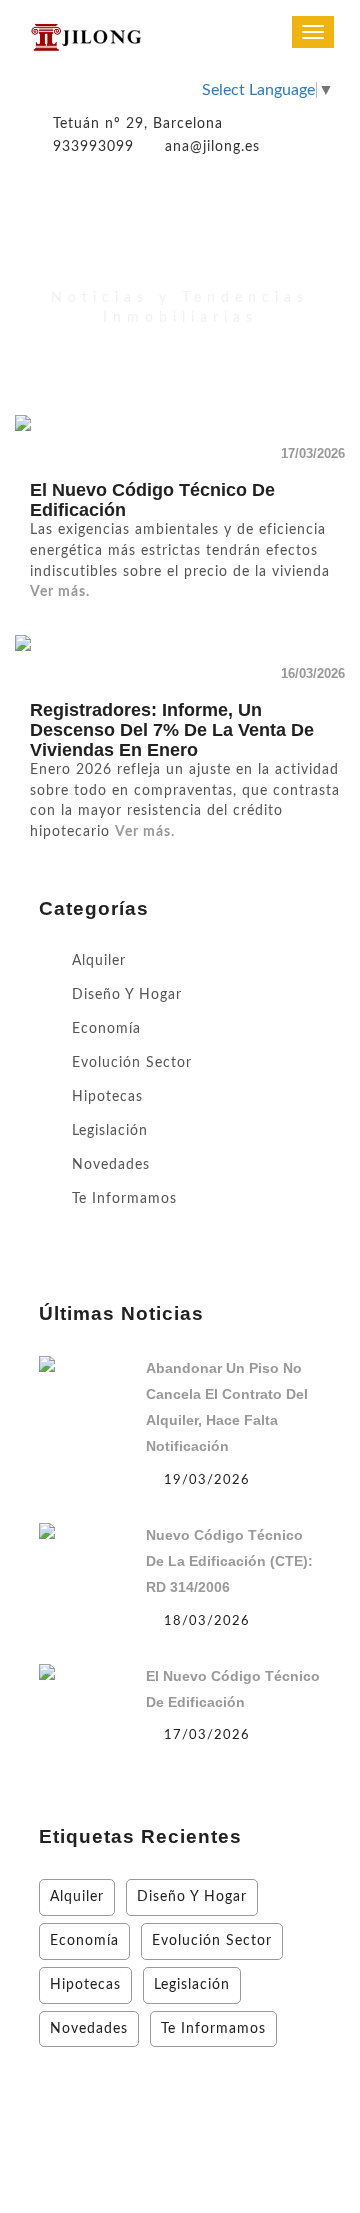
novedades (111, 1165)
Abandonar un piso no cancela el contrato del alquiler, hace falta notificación (227, 1407)
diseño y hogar (127, 995)
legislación (110, 1131)
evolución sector (132, 1063)
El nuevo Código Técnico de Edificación (233, 1689)
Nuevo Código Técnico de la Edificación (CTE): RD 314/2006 (229, 1561)
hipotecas (107, 1097)
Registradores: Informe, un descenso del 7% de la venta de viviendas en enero (172, 730)
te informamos (124, 1199)
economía (106, 1029)
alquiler (99, 961)
